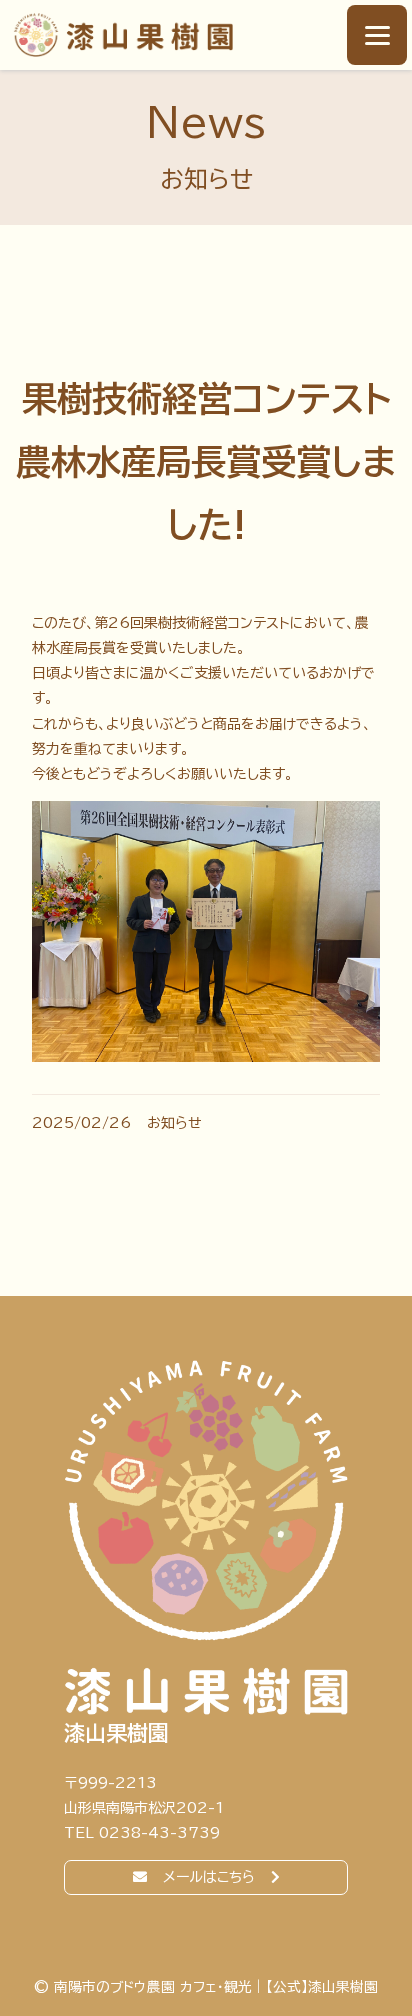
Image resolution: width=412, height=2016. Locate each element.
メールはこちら (209, 1877)
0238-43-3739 (159, 1833)
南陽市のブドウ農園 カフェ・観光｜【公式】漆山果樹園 (123, 35)
